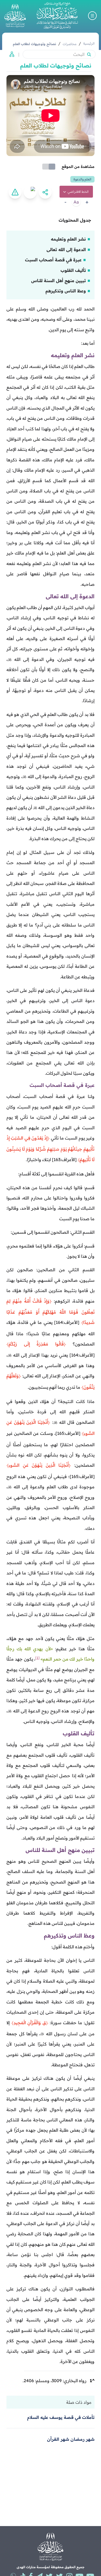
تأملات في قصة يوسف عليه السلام (61, 2417)
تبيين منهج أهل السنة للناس (59, 280)
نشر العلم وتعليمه (68, 239)
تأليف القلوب (73, 270)
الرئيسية (89, 43)
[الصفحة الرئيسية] (57, 16)
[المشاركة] (45, 192)
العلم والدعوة (82, 179)
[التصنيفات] (10, 54)
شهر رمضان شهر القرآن (71, 2439)
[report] (15, 192)
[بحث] (89, 54)
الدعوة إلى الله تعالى (66, 249)
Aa (76, 202)
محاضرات (70, 44)
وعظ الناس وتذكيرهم (66, 291)
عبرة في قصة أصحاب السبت (53, 260)
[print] (30, 192)
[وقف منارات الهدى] (15, 16)
